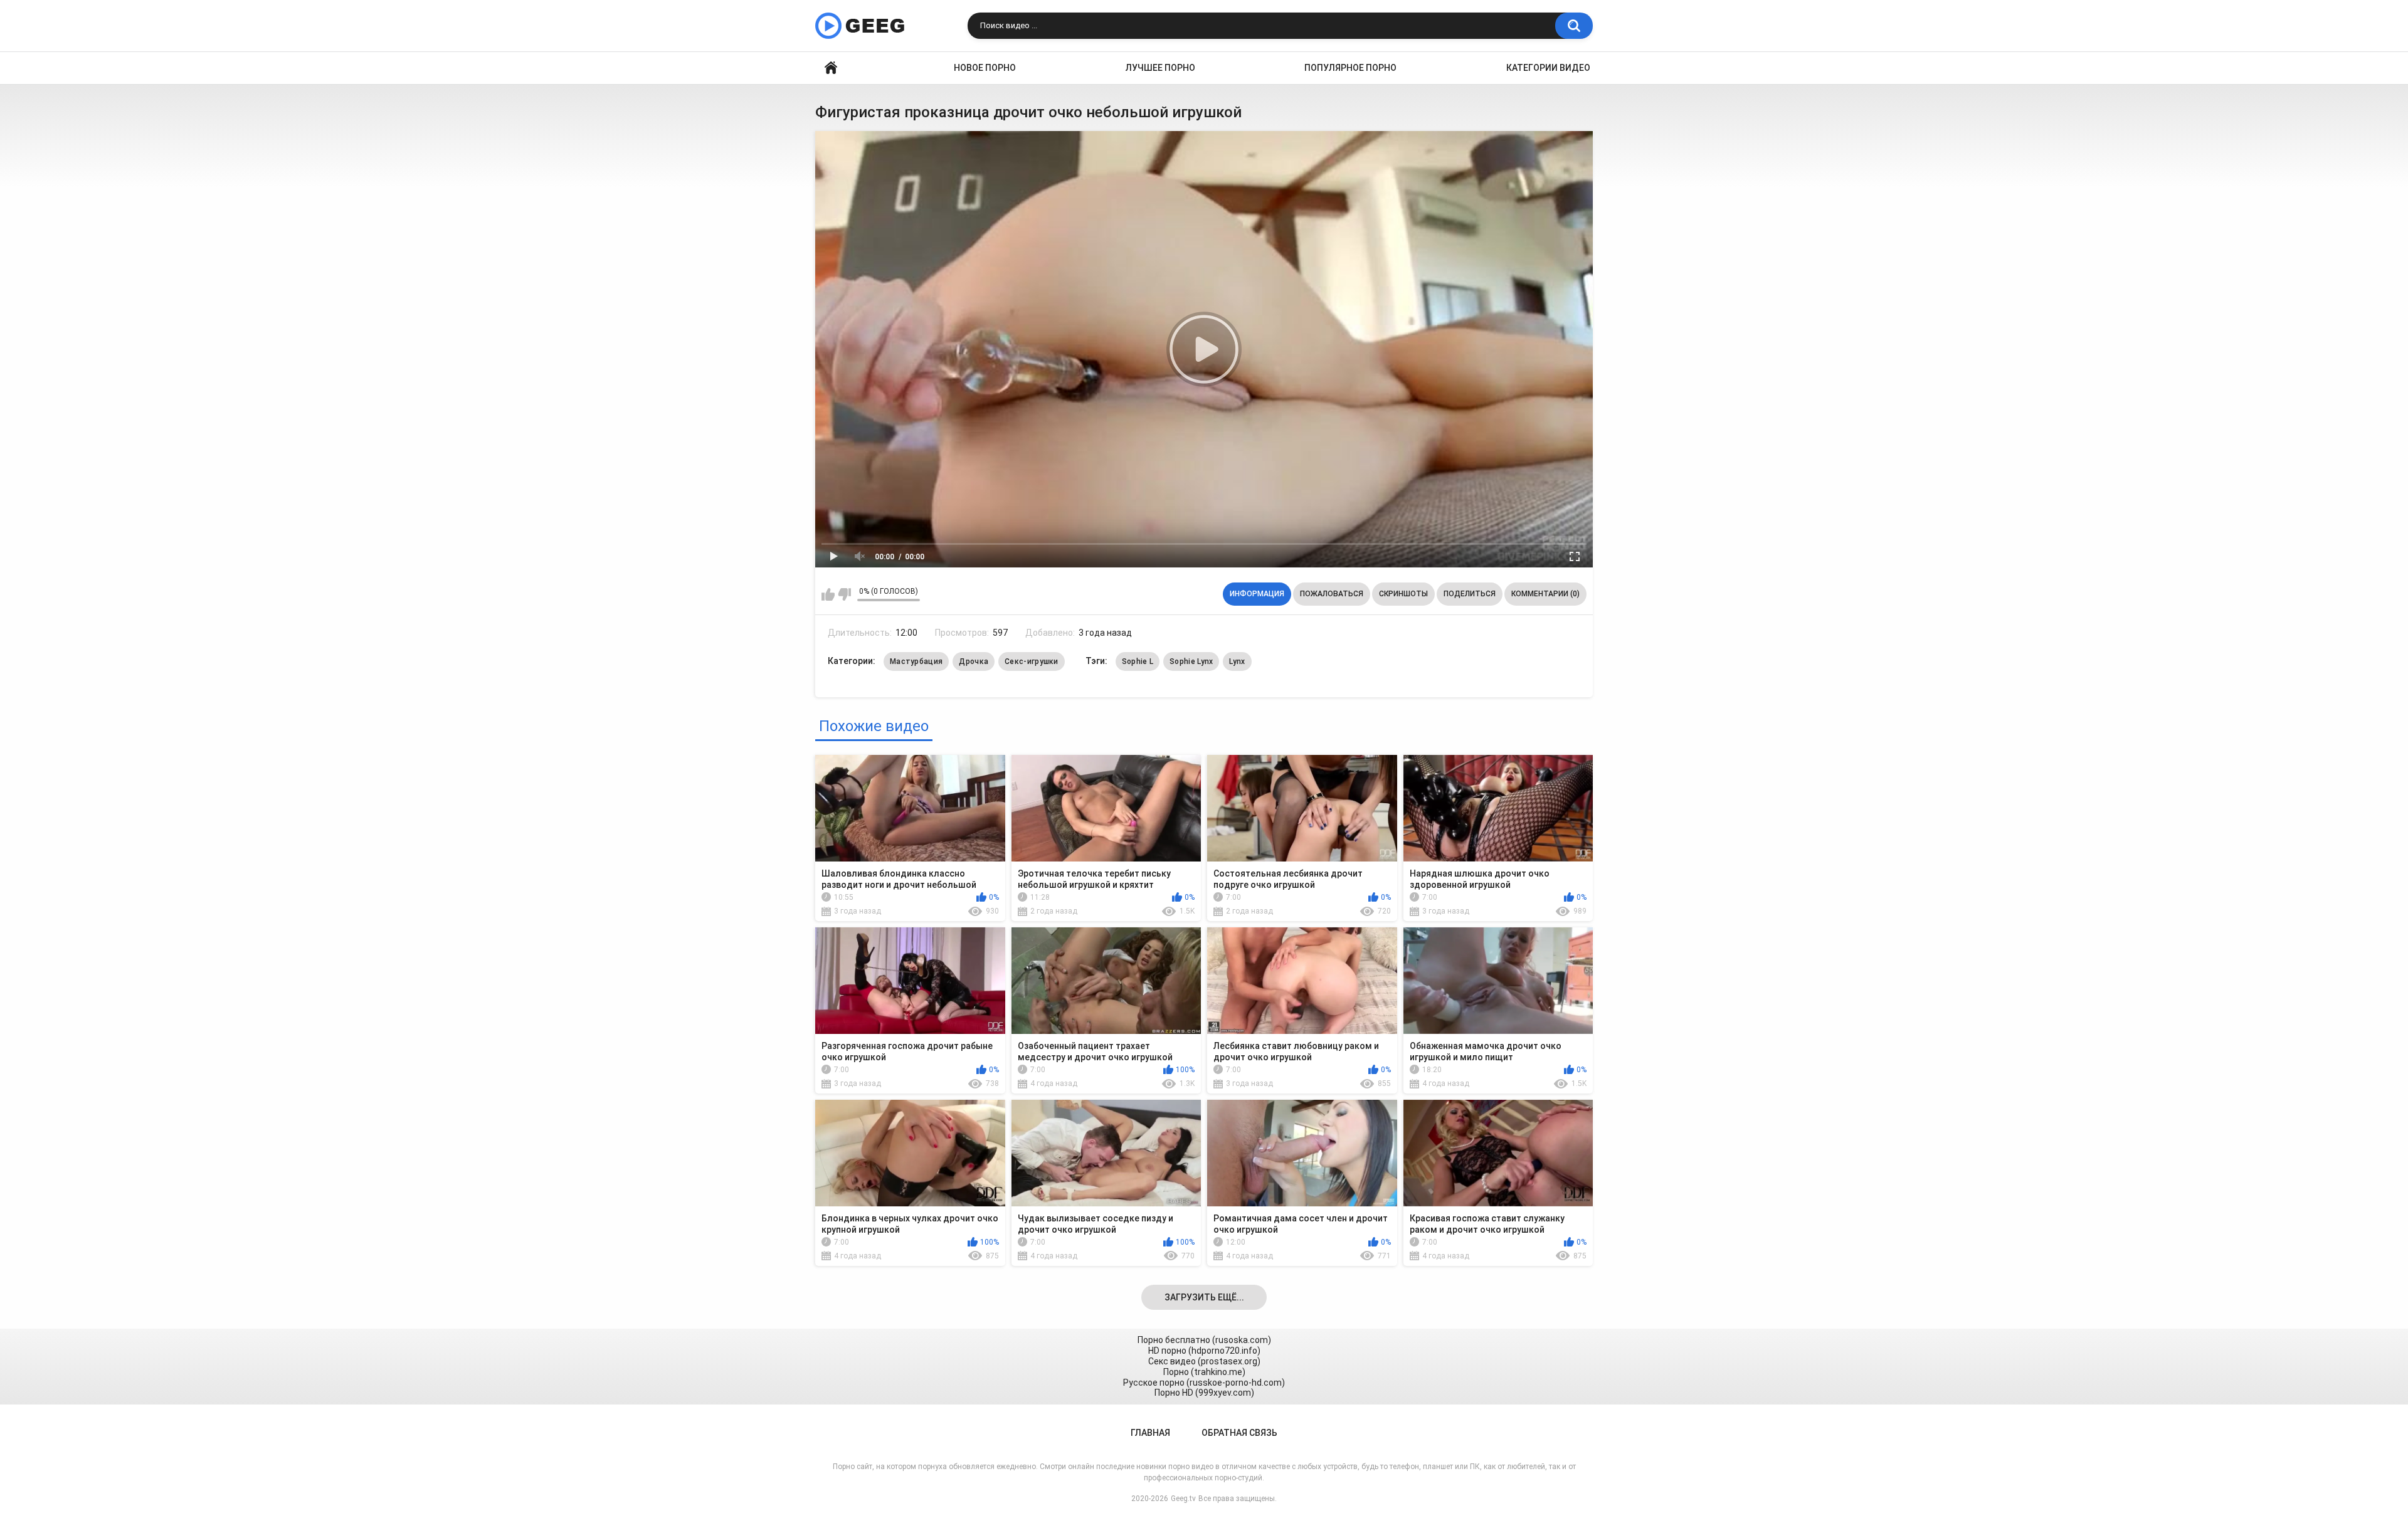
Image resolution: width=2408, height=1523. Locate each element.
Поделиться (1470, 594)
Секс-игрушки (1032, 661)
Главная (831, 68)
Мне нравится (828, 594)
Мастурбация (916, 661)
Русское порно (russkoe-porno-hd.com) (1204, 1383)
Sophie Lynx (1191, 661)
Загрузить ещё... (1204, 1297)
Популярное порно (1350, 68)
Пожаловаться (1332, 594)
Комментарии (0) (1545, 594)
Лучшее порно (1160, 68)
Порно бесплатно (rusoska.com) (1204, 1340)
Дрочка (974, 661)
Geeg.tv (1183, 1499)
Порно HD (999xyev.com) (1204, 1393)
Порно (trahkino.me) (1204, 1372)
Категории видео (1548, 68)
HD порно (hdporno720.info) (1204, 1351)
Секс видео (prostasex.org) (1204, 1361)
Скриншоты (1403, 594)
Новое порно (985, 68)
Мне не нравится (844, 594)
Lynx (1237, 661)
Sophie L (1138, 661)
